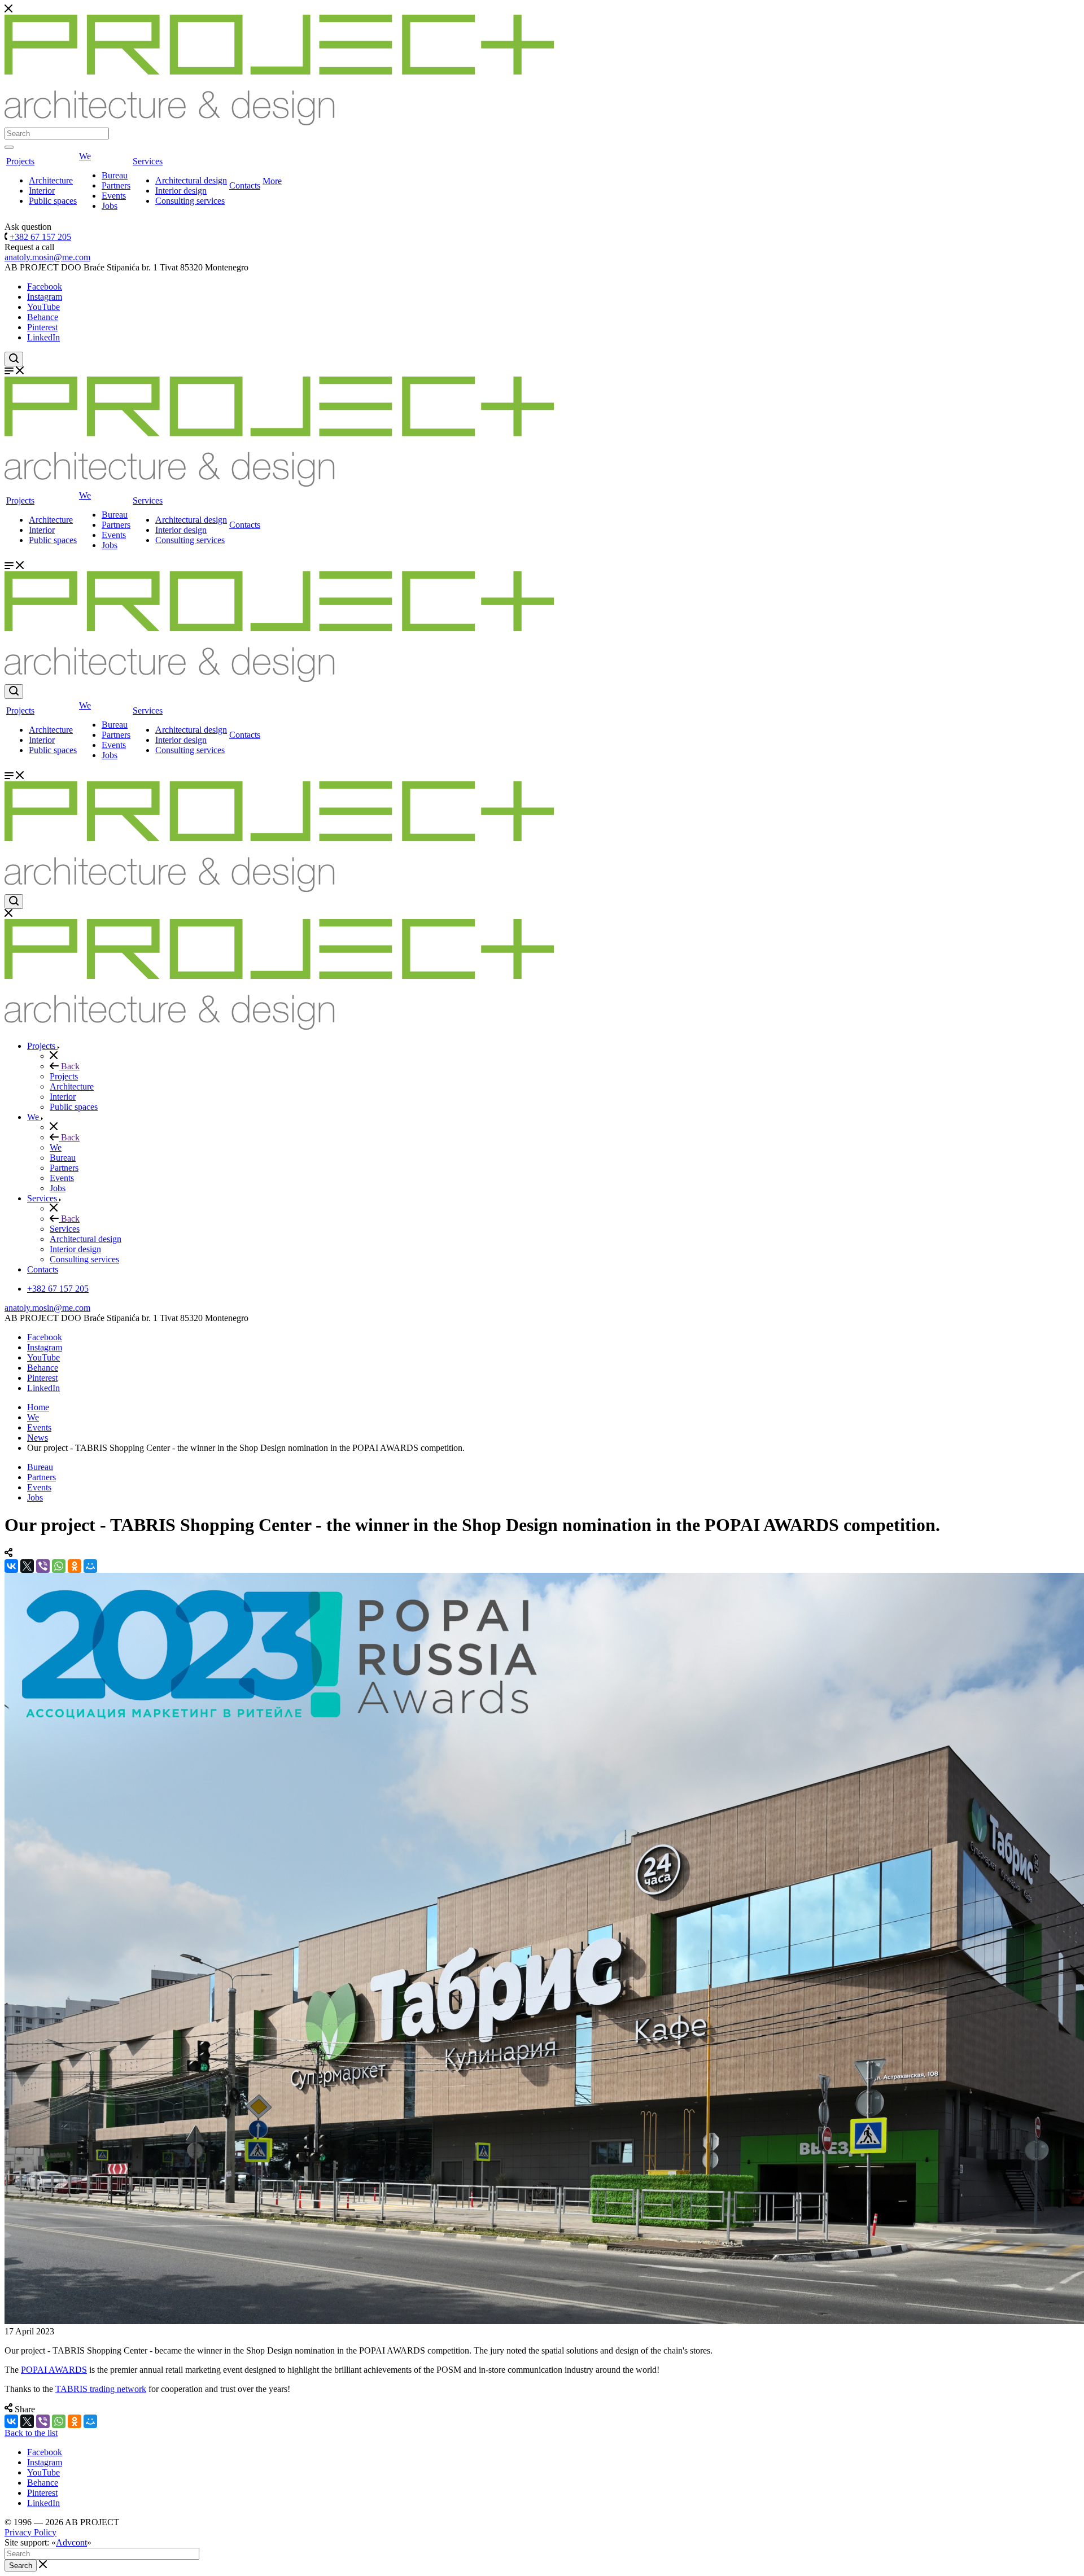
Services (148, 161)
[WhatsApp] (59, 1566)
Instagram (45, 297)
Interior (42, 191)
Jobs (110, 206)
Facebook (45, 287)
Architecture (51, 180)
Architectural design (191, 180)
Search (21, 2566)
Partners (116, 185)
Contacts (245, 185)
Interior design (181, 191)
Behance (43, 317)
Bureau (115, 175)
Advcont (71, 2542)
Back (69, 1066)
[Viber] (43, 1566)
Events (114, 196)
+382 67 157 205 (40, 237)
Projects (20, 161)
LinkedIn (43, 337)
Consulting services (190, 201)
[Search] (9, 147)
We (85, 156)
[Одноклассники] (75, 1566)
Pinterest (42, 327)
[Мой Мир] (90, 1566)
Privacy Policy (30, 2532)
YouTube (43, 307)
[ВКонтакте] (11, 1566)
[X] (27, 1566)
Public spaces (53, 201)
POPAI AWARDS (54, 2370)
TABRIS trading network (101, 2389)
